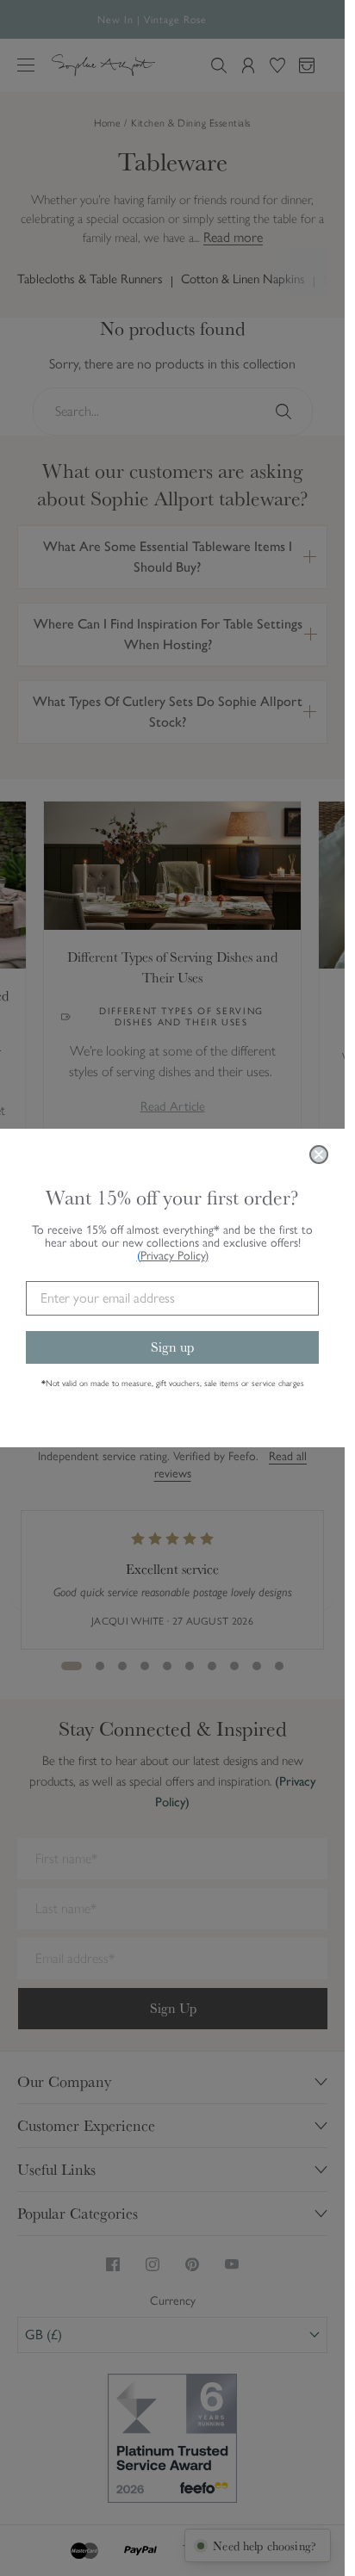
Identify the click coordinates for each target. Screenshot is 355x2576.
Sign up (172, 1347)
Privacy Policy (174, 1256)
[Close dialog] (319, 1155)
